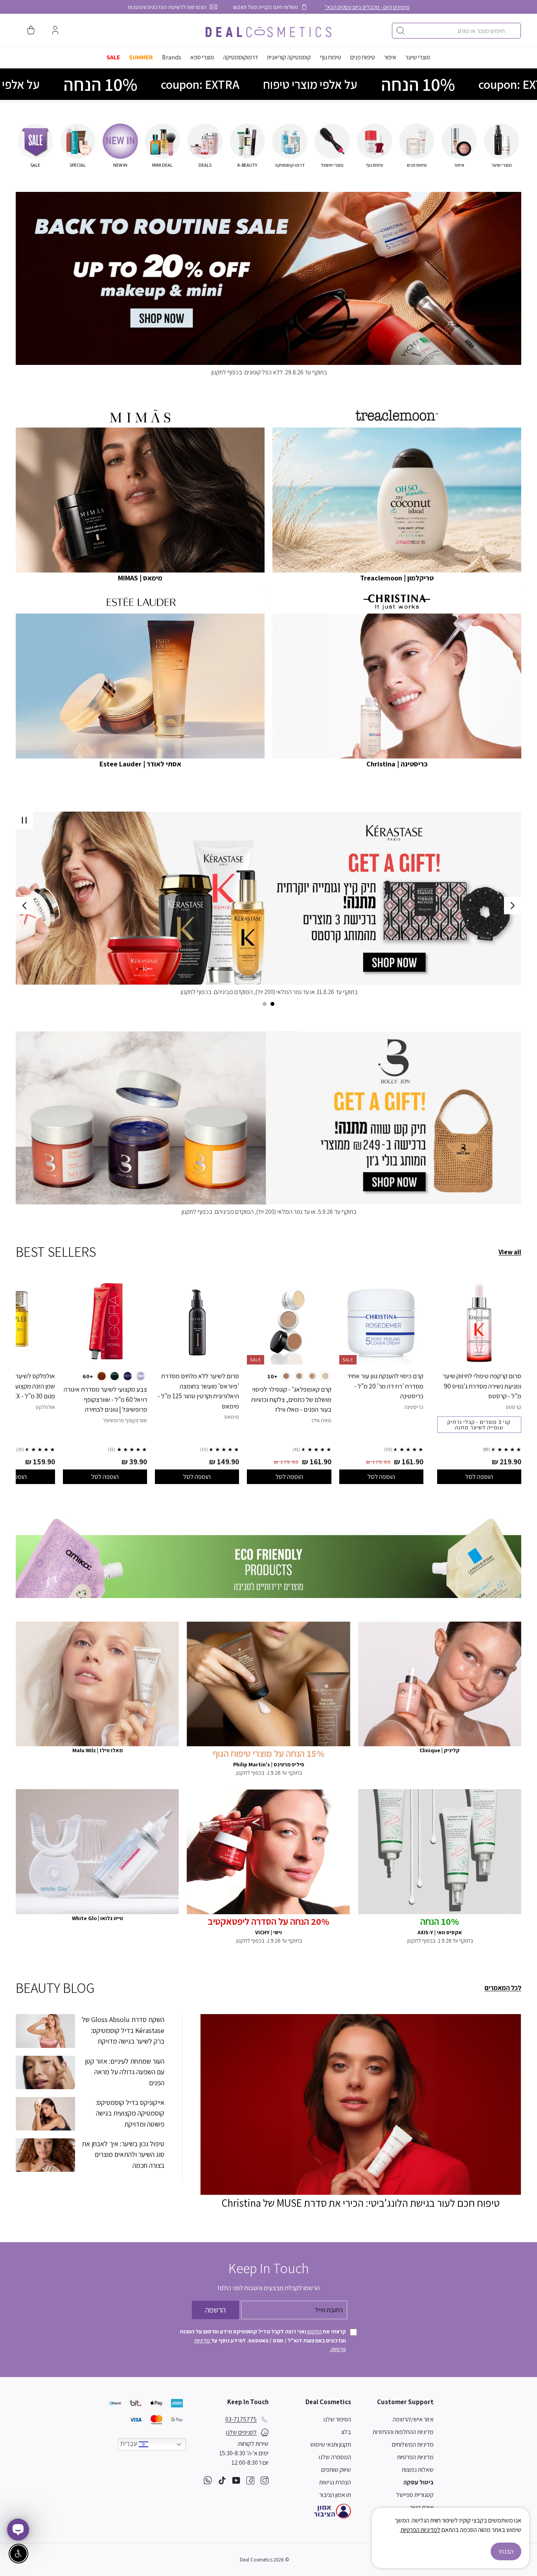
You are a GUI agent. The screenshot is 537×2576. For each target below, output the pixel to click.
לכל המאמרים (503, 1988)
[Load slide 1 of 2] (272, 1004)
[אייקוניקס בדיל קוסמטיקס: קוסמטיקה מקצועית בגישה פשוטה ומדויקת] (45, 2114)
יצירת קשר (422, 2507)
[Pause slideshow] (24, 820)
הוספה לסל (479, 1477)
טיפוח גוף (331, 57)
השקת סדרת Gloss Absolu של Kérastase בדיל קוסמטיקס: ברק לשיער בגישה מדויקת (123, 2030)
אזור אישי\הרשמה (413, 2419)
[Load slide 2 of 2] (265, 1004)
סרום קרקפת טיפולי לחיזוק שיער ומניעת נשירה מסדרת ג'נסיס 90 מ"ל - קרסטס (482, 1386)
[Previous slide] (513, 906)
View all (510, 1252)
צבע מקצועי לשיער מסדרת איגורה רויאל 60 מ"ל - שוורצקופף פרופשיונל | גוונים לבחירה (105, 1399)
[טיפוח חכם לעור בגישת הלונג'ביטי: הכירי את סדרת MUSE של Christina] (361, 2104)
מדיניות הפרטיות (415, 2457)
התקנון (314, 2331)
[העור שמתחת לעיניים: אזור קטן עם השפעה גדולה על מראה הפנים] (45, 2072)
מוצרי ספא (202, 57)
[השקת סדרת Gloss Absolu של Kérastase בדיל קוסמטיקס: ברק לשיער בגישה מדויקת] (45, 2031)
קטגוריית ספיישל (415, 2495)
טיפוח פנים (363, 57)
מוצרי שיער (418, 57)
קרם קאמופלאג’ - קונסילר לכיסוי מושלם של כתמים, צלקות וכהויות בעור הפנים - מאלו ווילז (291, 1399)
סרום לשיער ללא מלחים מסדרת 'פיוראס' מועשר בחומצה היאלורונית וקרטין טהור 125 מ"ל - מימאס (198, 1391)
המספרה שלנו (335, 2457)
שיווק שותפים (336, 2470)
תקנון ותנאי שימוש (331, 2444)
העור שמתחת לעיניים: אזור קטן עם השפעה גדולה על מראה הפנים (125, 2072)
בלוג (346, 2432)
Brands (172, 57)
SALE (113, 57)
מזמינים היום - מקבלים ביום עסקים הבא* (367, 7)
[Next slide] (24, 906)
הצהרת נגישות (335, 2482)
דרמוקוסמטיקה (241, 57)
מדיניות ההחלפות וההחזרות (403, 2432)
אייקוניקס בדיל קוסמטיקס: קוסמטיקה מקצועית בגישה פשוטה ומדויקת (130, 2113)
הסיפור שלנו (337, 2419)
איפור (390, 57)
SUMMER (141, 57)
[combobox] (456, 31)
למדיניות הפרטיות (420, 2530)
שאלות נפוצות (418, 2470)
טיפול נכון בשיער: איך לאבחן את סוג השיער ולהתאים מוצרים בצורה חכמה (123, 2154)
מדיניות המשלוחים (413, 2444)
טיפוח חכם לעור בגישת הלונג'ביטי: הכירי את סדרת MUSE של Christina (361, 2203)
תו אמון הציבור (335, 2495)
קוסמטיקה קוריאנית (289, 57)
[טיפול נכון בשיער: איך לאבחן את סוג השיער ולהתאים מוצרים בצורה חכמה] (45, 2155)
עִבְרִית (130, 2444)
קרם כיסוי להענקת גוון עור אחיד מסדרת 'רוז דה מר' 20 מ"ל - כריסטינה (385, 1386)
